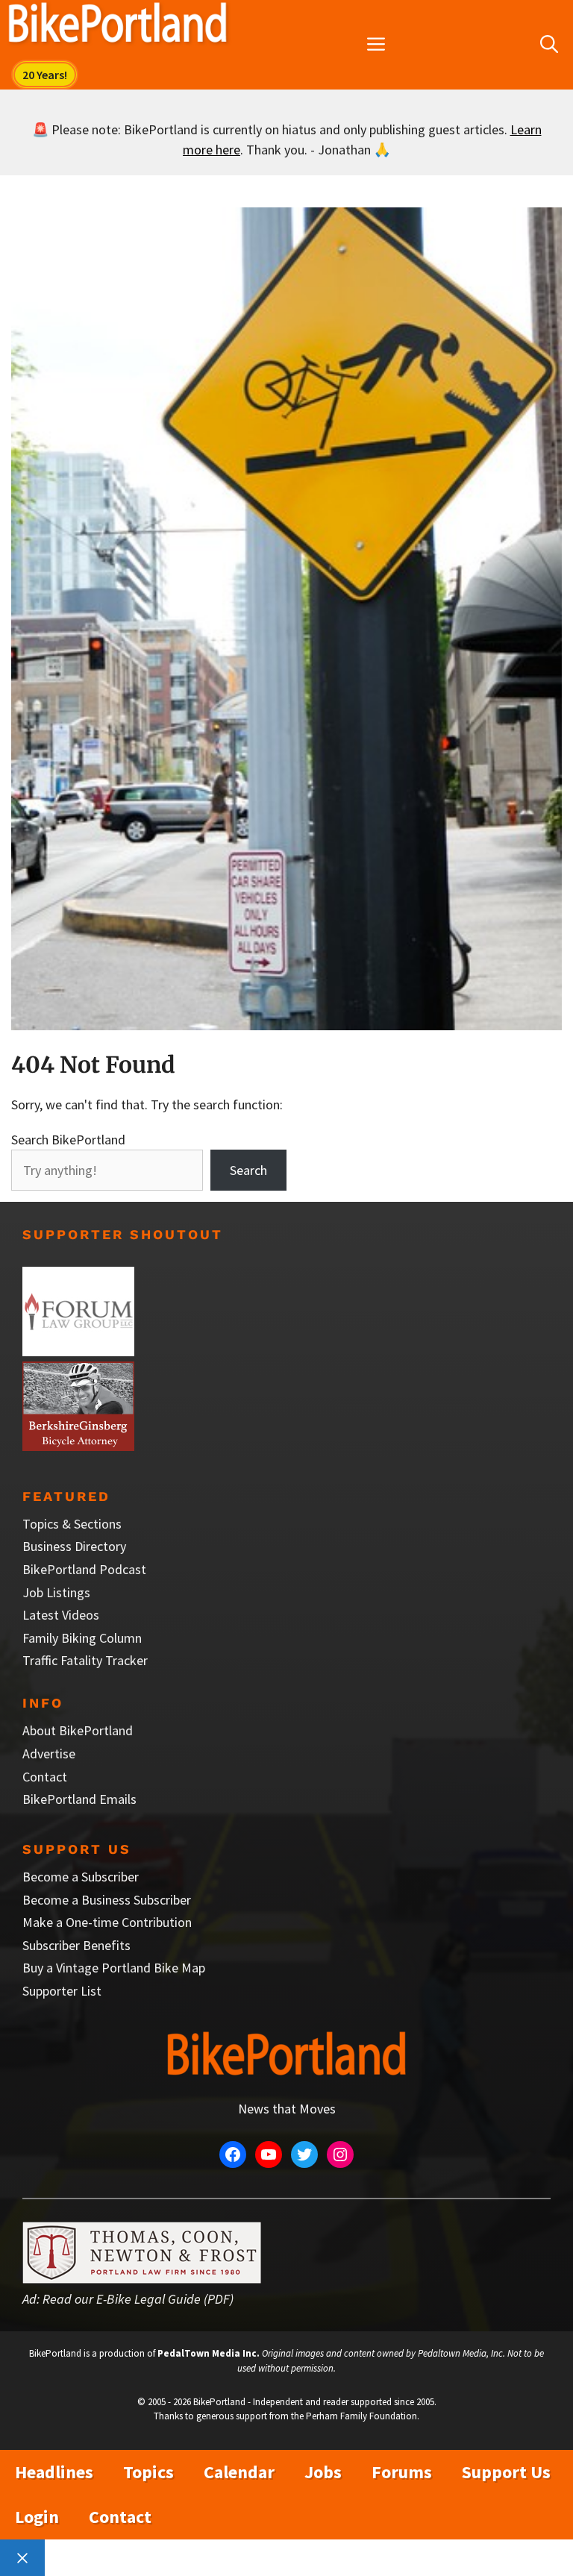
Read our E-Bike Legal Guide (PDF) (138, 2299)
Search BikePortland (68, 1140)
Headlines (54, 2472)
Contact (45, 1777)
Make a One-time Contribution (107, 1922)
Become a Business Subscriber (107, 1900)
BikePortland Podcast (84, 1569)
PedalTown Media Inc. (209, 2353)
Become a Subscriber (81, 1877)
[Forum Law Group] (78, 1351)
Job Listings (56, 1592)
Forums (402, 2472)
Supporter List (62, 1991)
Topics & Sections (72, 1524)
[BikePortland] (118, 26)
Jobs (323, 2472)
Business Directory (74, 1546)
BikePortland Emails (79, 1799)
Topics (148, 2472)
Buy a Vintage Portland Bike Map (114, 1968)
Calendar (239, 2472)
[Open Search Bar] (549, 45)
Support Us (506, 2472)
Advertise (49, 1754)
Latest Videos (61, 1615)
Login (37, 2517)
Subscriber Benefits (76, 1945)
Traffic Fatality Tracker (85, 1660)
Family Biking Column (82, 1638)
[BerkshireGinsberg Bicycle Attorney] (78, 1446)
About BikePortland (78, 1730)
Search (248, 1170)
